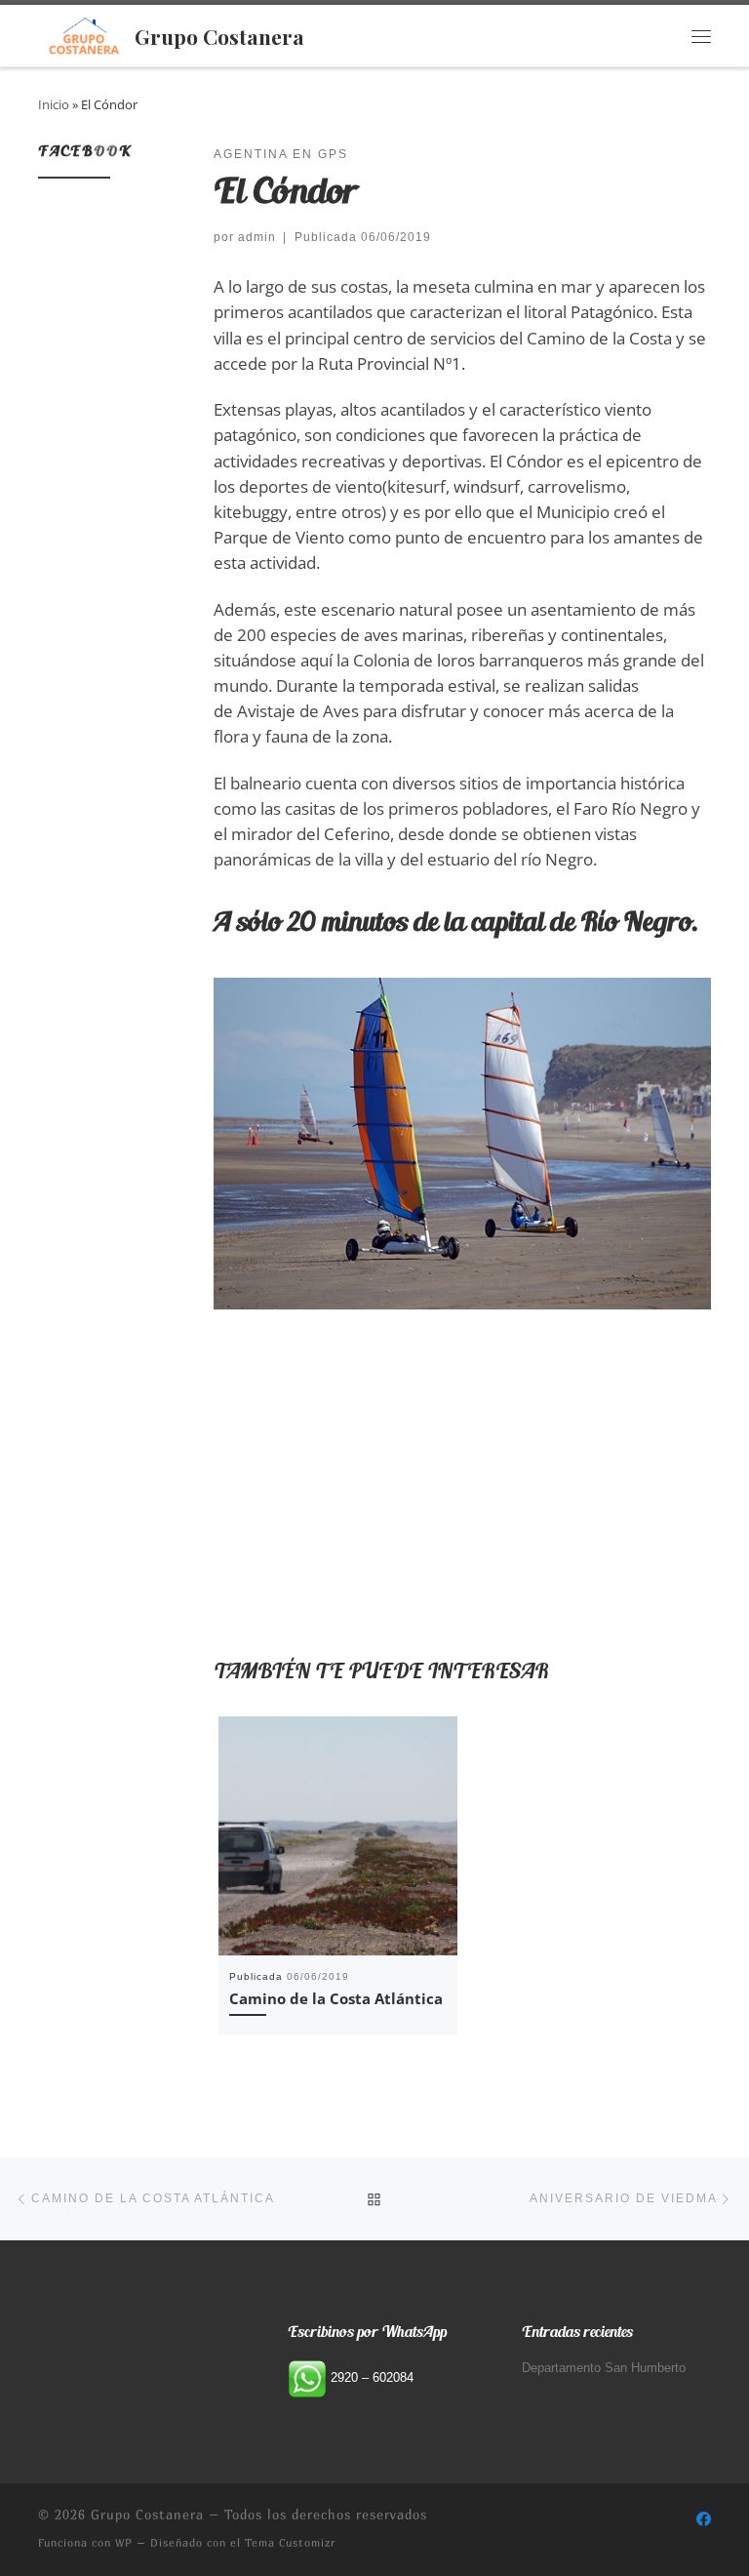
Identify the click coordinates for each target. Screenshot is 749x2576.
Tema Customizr (290, 2542)
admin (257, 237)
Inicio (54, 104)
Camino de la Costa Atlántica (336, 1998)
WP (124, 2542)
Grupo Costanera (147, 2515)
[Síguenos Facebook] (704, 2519)
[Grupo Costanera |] (83, 32)
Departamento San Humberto (604, 2368)
